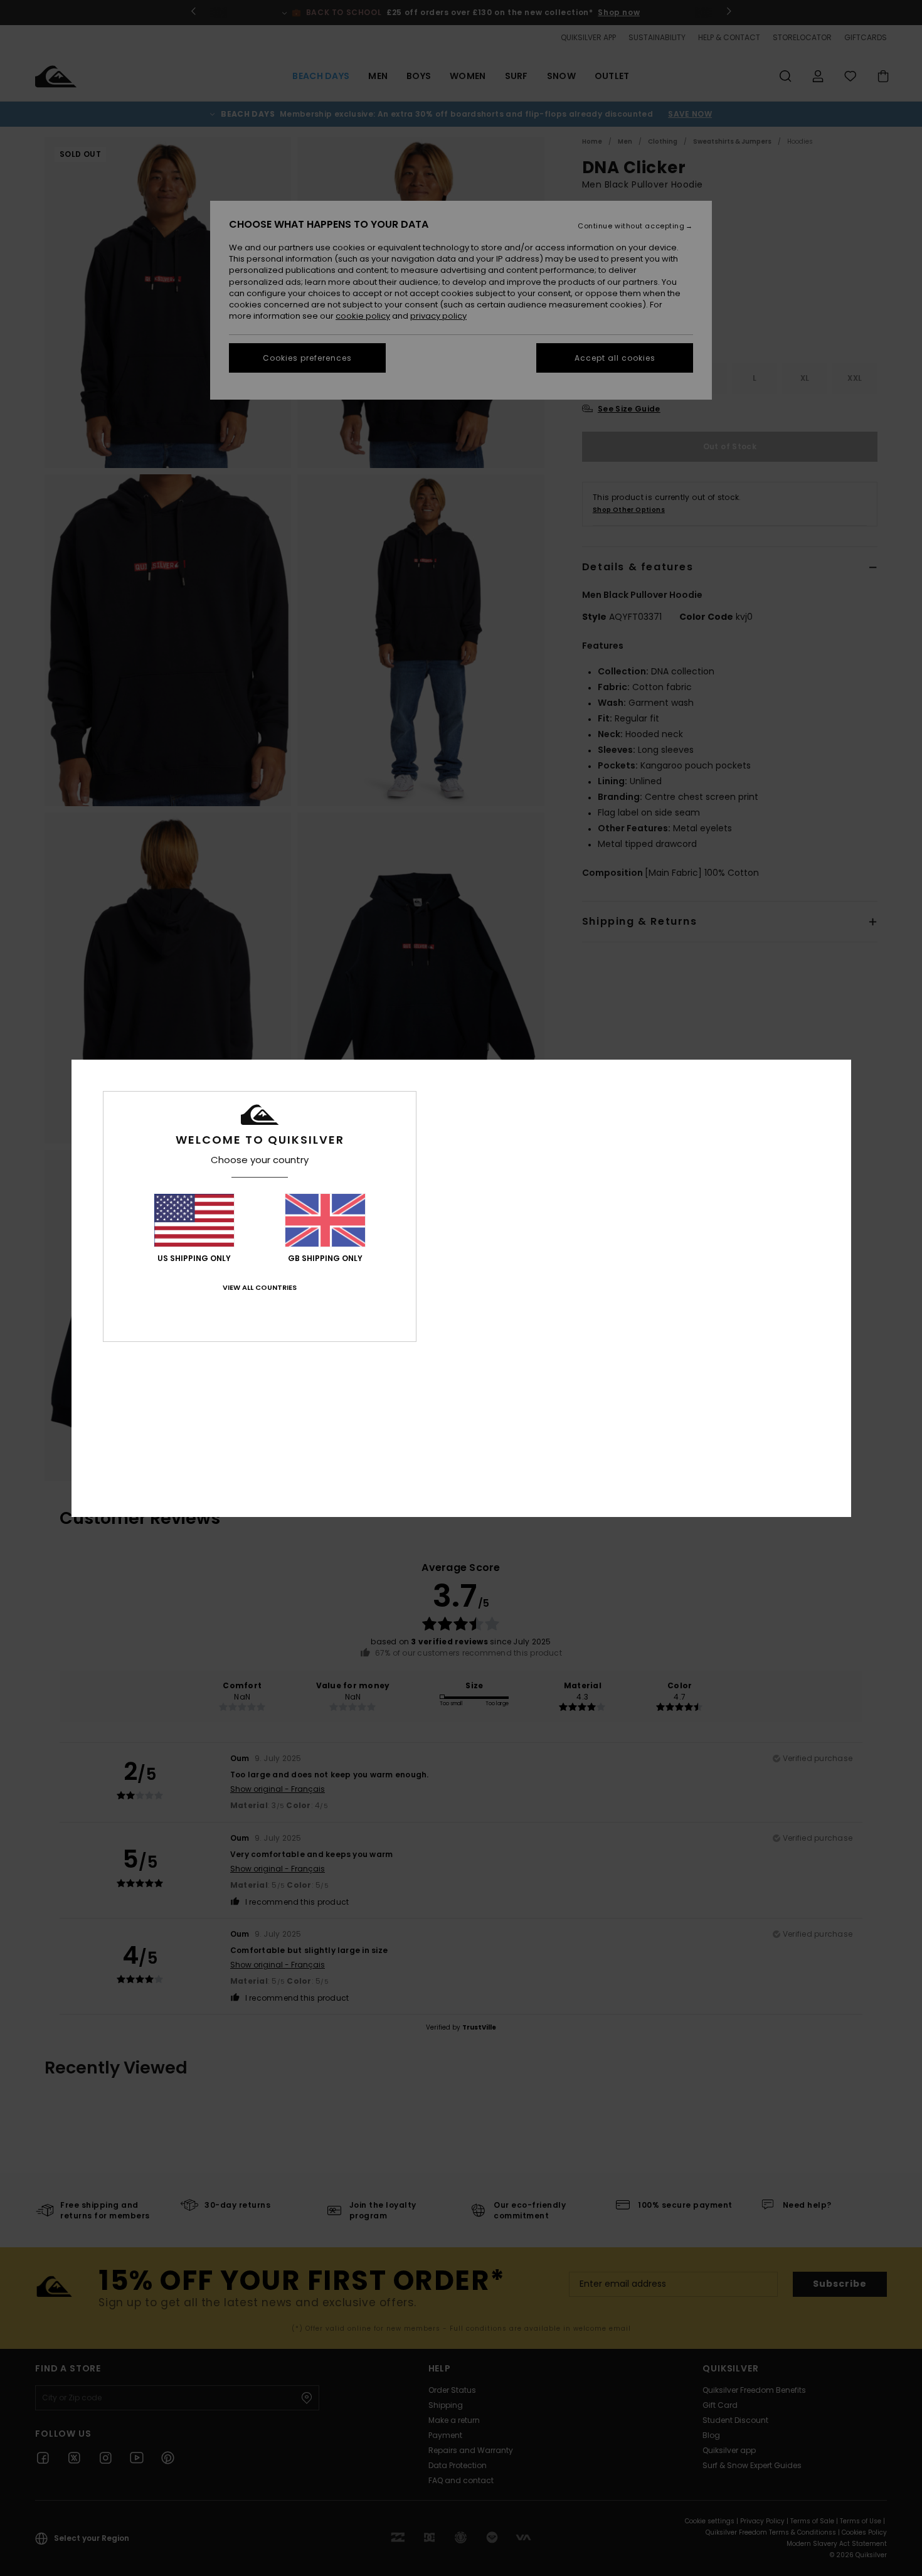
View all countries (260, 1287)
